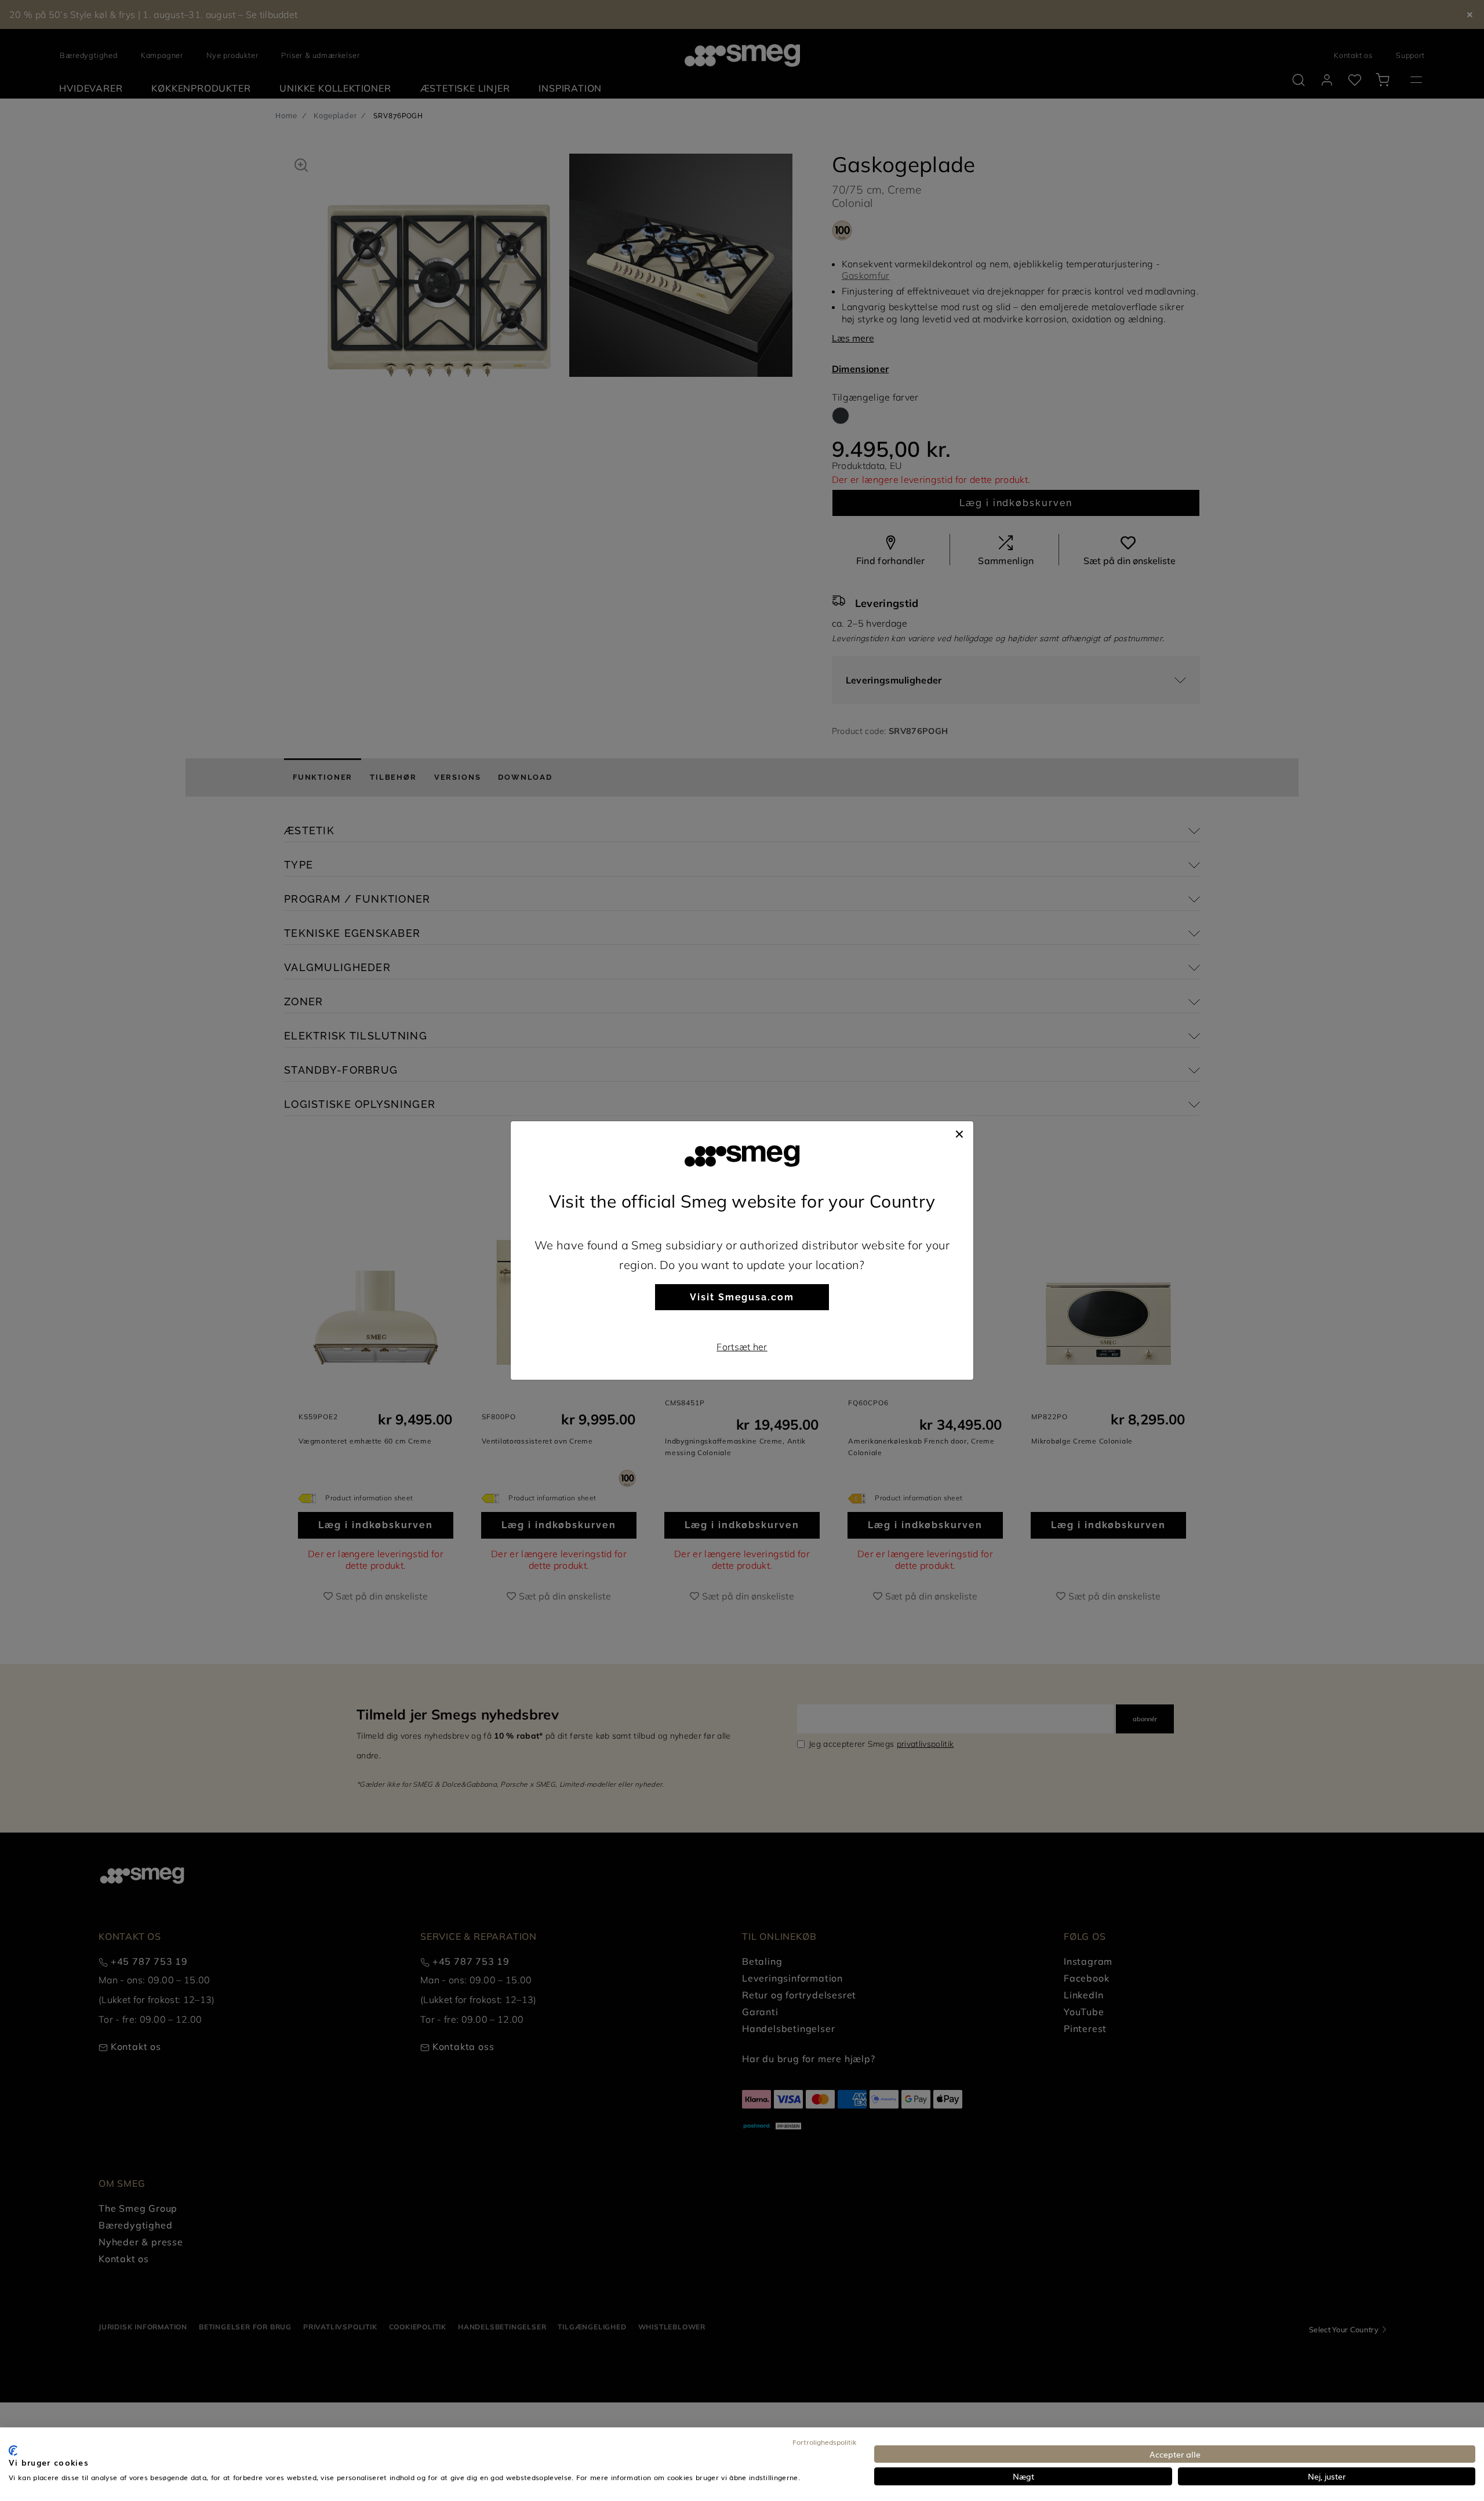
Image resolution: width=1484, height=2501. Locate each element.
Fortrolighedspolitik (825, 2442)
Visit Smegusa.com (742, 1297)
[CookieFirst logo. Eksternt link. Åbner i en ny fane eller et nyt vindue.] (13, 2451)
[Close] (959, 1133)
